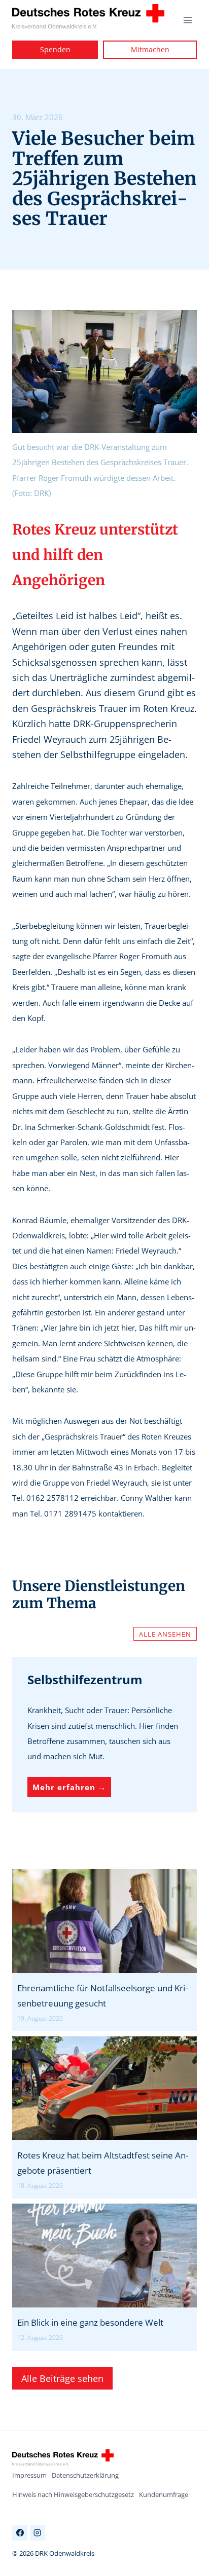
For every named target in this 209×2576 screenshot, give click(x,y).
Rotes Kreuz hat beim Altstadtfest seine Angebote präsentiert (103, 2163)
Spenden (55, 49)
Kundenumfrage (164, 2494)
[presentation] (104, 1921)
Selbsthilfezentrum (85, 1679)
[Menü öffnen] (187, 20)
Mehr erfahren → (72, 1787)
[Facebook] (20, 2533)
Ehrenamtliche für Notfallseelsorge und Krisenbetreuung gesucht (102, 1996)
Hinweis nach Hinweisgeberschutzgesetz (73, 2494)
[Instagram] (38, 2533)
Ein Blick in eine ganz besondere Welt (90, 2322)
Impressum (29, 2475)
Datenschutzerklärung (85, 2475)
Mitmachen (150, 49)
